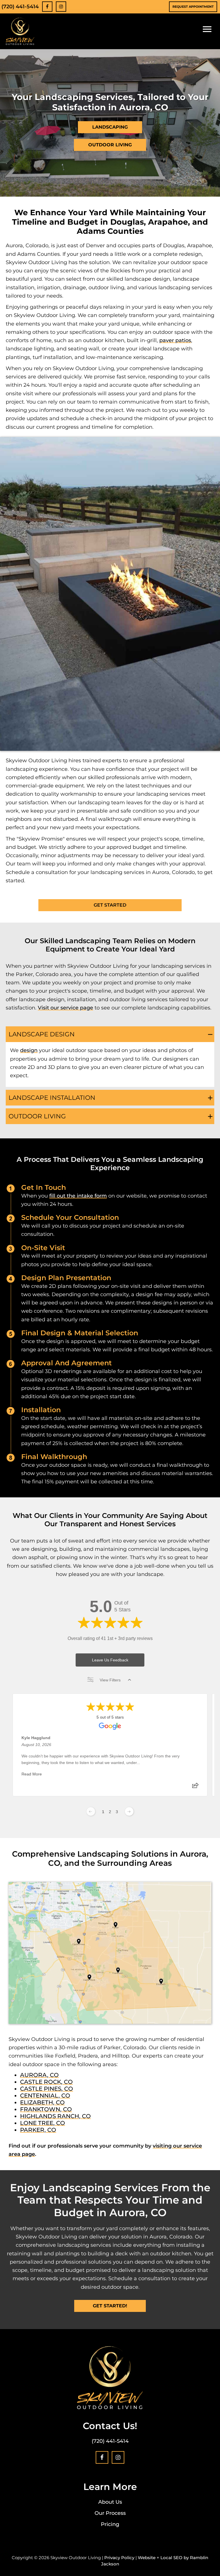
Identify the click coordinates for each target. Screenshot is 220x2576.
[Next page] (129, 1811)
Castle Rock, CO (46, 2082)
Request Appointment (193, 7)
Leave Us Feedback (110, 1660)
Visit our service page (65, 1008)
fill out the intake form (78, 1196)
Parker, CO (38, 2130)
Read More (32, 1774)
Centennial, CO (45, 2096)
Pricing (110, 2524)
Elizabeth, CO (42, 2102)
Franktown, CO (46, 2109)
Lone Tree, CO (43, 2123)
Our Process (110, 2513)
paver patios (175, 340)
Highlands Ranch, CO (55, 2116)
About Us (110, 2502)
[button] (110, 1034)
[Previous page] (91, 1811)
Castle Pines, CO (47, 2089)
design (29, 1050)
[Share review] (195, 1787)
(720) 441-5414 (20, 7)
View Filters (110, 1680)
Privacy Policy (119, 2558)
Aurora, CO (39, 2075)
